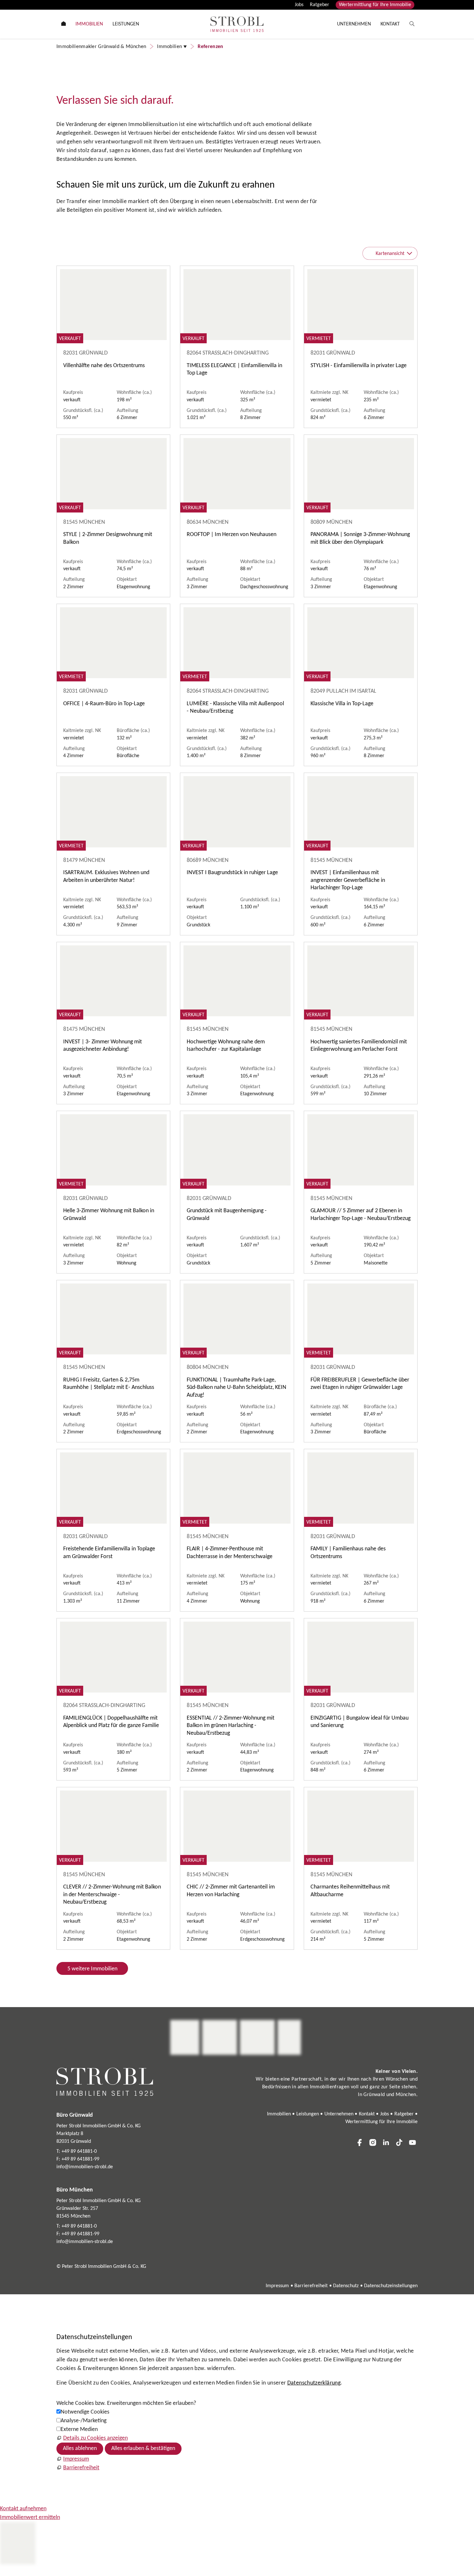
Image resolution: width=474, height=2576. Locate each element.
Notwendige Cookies (85, 2412)
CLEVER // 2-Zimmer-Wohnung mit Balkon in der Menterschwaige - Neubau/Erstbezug (112, 1895)
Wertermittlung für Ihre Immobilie (375, 5)
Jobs (299, 5)
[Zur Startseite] (237, 24)
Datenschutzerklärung (314, 2383)
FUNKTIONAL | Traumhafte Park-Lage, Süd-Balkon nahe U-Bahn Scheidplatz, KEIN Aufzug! (237, 1388)
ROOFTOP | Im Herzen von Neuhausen (232, 535)
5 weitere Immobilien (92, 1969)
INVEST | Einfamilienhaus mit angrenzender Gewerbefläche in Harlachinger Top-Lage (348, 880)
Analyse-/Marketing (84, 2421)
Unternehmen (339, 2114)
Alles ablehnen (80, 2449)
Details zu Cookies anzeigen (95, 2438)
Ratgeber (320, 5)
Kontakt (367, 2114)
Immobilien (279, 2114)
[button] (360, 2142)
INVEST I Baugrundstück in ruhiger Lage (232, 873)
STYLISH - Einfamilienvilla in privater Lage (359, 366)
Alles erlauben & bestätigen (143, 2449)
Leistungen (308, 2114)
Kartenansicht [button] (390, 254)
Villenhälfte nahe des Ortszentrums (104, 366)
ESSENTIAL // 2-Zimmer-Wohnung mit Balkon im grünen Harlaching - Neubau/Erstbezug (231, 1726)
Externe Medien (79, 2430)
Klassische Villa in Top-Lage (342, 704)
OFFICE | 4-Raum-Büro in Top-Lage (104, 704)
